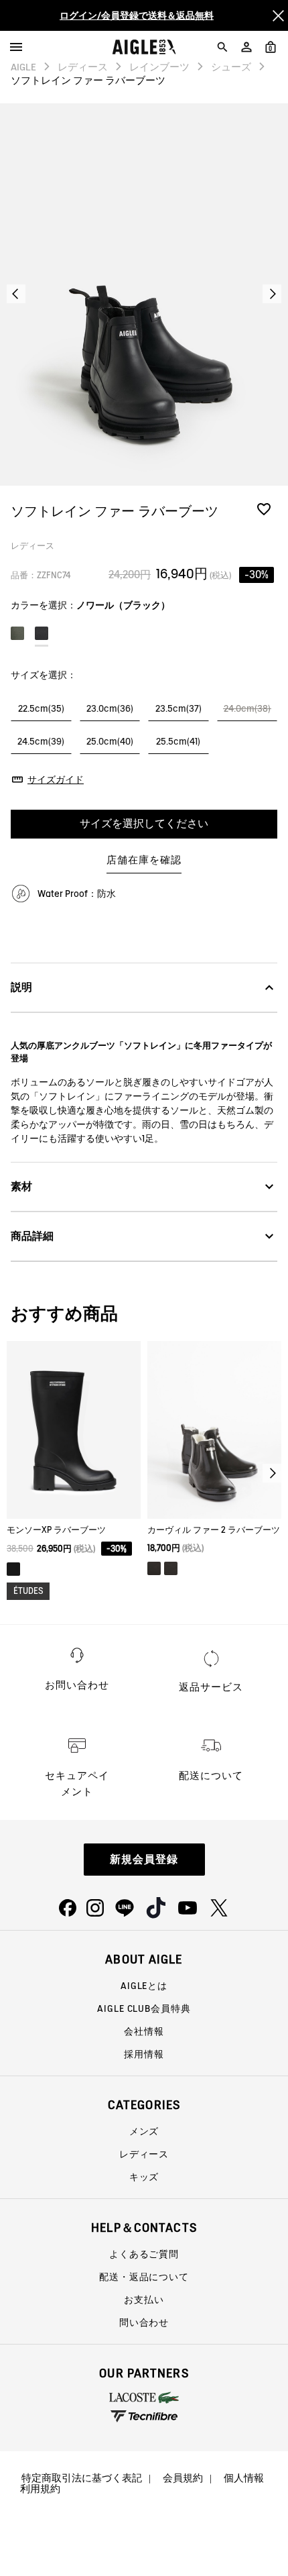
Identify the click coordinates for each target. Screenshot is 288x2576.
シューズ (231, 67)
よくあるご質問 (144, 2254)
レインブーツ (159, 67)
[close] (278, 15)
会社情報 (144, 2031)
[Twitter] (219, 1908)
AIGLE (23, 67)
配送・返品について (144, 2277)
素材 (21, 1186)
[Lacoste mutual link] (144, 2398)
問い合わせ (144, 2322)
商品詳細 (32, 1236)
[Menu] (16, 47)
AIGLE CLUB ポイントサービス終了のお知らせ (137, 24)
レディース (83, 67)
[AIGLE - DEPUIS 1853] (144, 47)
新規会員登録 (144, 1859)
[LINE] (125, 1908)
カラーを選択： (90, 605)
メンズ (144, 2131)
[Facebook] (68, 1908)
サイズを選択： (44, 675)
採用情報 (144, 2054)
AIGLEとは (144, 1986)
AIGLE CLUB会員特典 (144, 2008)
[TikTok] (156, 1908)
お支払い (144, 2300)
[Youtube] (188, 1908)
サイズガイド (56, 780)
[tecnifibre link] (144, 2417)
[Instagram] (95, 1908)
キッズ (144, 2177)
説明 (21, 987)
